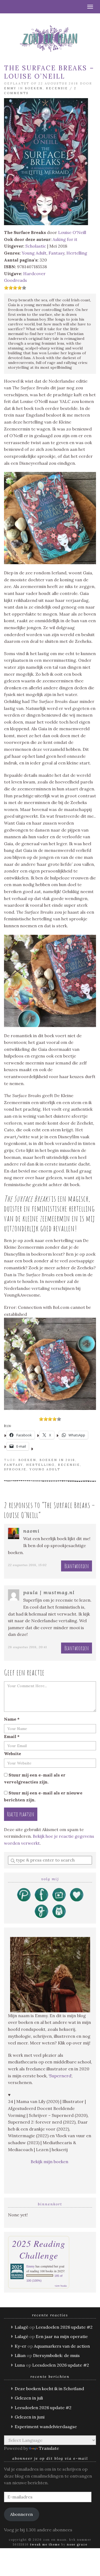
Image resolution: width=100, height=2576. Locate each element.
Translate (49, 2448)
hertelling (40, 1465)
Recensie (57, 88)
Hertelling (77, 253)
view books (61, 2286)
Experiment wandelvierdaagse (46, 2427)
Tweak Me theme (45, 2544)
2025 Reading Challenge (39, 2249)
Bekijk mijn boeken (50, 2162)
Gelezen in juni (30, 2417)
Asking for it (65, 239)
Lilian (20, 2355)
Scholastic (36, 246)
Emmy (10, 88)
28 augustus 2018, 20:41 (27, 1647)
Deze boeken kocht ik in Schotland (49, 2389)
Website (13, 1754)
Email (12, 1736)
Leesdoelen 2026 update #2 (64, 2327)
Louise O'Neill (72, 232)
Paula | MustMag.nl (49, 1592)
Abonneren (21, 2514)
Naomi (31, 1531)
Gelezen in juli (29, 2398)
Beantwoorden (77, 1566)
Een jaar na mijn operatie (62, 2336)
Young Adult (34, 253)
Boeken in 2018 (57, 1460)
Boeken (34, 88)
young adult (45, 1469)
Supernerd (60, 2076)
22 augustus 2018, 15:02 (27, 1565)
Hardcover (34, 274)
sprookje (15, 1469)
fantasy (13, 1465)
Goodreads (15, 280)
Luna (20, 2365)
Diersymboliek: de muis (56, 2355)
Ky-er (21, 2346)
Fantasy (56, 253)
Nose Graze (77, 2544)
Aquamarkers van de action (62, 2346)
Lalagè (21, 2327)
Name (12, 1719)
